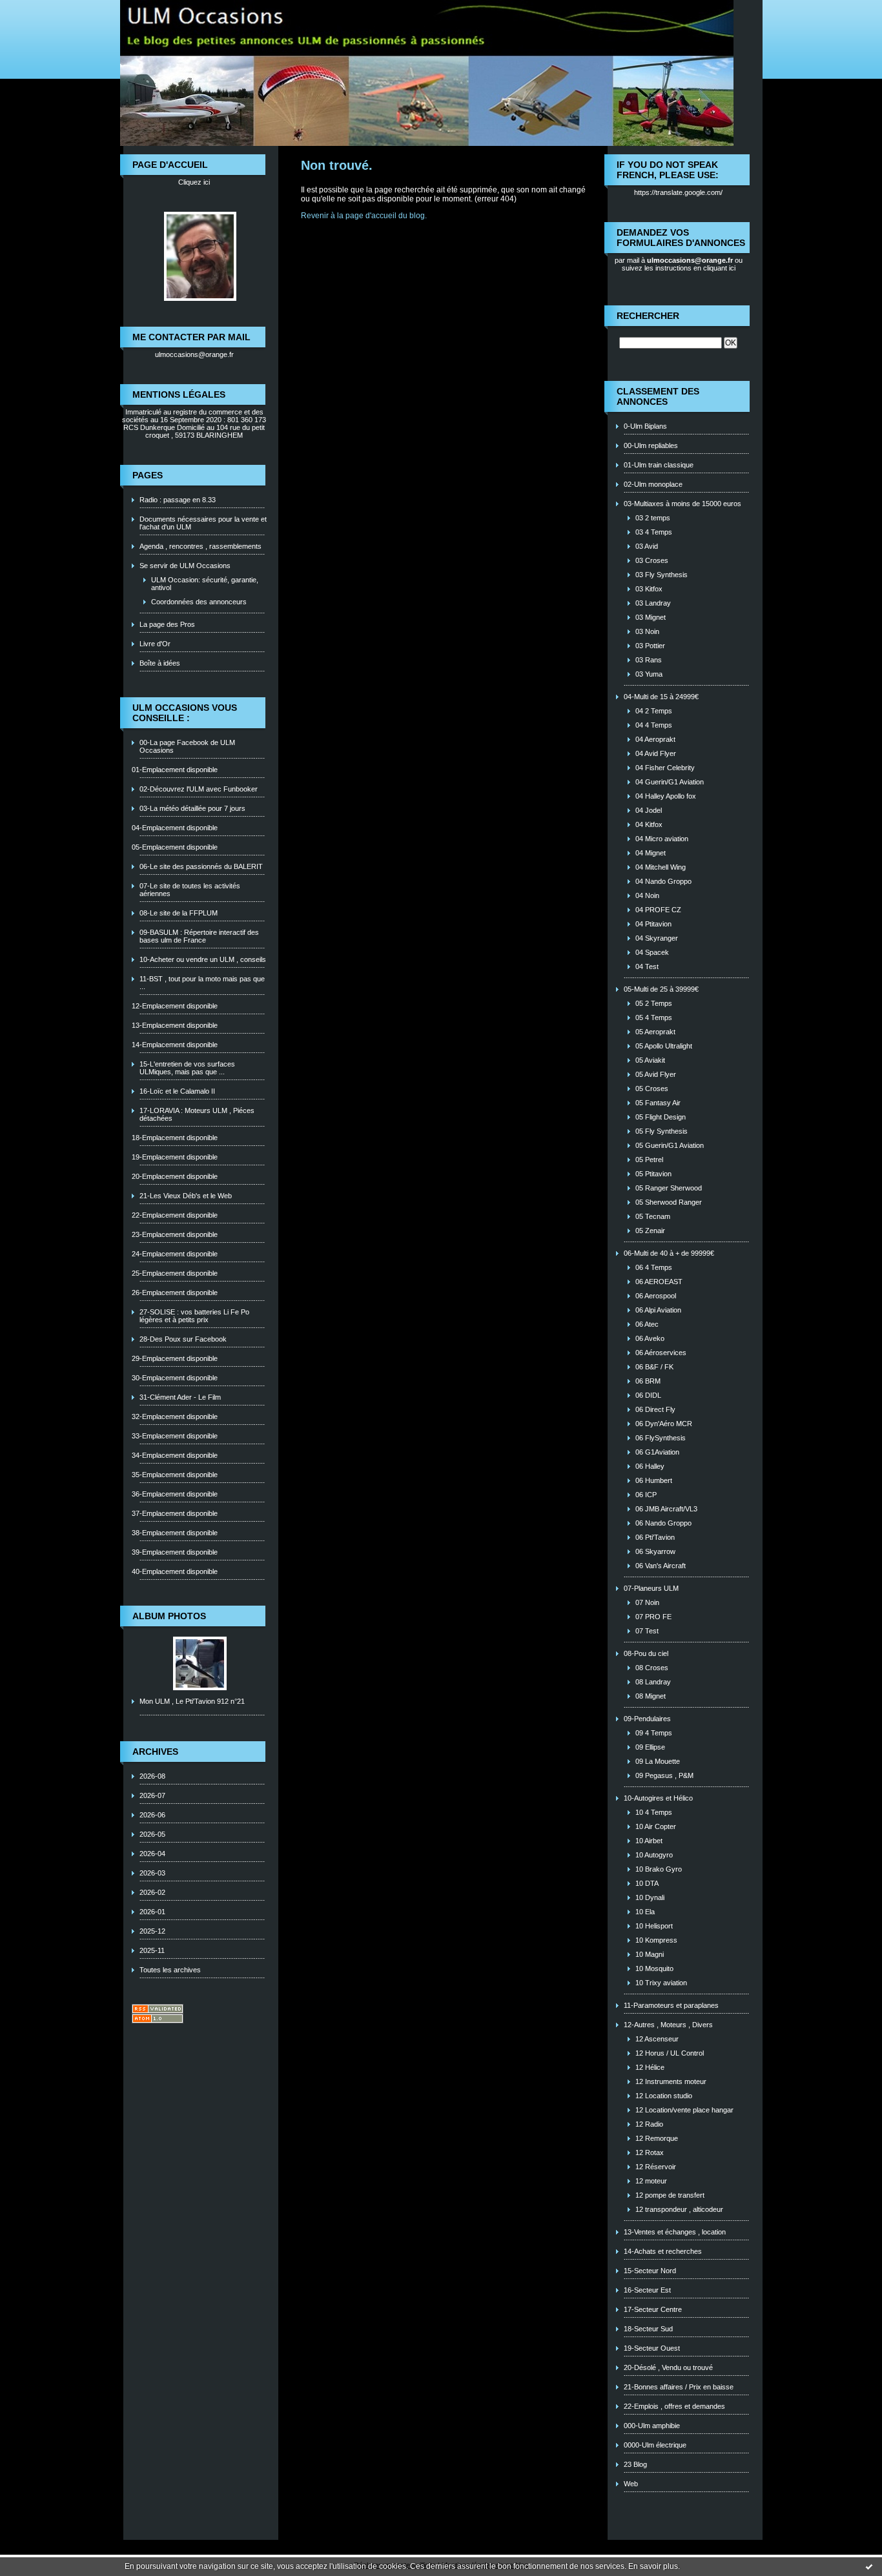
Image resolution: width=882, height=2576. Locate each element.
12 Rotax (650, 2152)
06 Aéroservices (661, 1353)
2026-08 (152, 1776)
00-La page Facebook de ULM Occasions (187, 746)
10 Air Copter (656, 1826)
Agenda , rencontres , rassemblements (200, 546)
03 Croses (652, 560)
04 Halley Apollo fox (666, 796)
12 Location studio (664, 2096)
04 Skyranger (657, 938)
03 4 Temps (654, 532)
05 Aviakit (650, 1060)
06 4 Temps (654, 1267)
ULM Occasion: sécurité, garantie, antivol (205, 584)
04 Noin (647, 895)
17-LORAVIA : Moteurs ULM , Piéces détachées (197, 1114)
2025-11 (152, 1950)
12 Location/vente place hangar (684, 2110)
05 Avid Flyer (656, 1074)
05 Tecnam (653, 1216)
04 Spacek (652, 952)
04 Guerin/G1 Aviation (670, 782)
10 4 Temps (654, 1812)
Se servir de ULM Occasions (185, 566)
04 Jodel (649, 810)
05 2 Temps (654, 1003)
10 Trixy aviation (661, 1983)
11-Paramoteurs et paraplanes (671, 2005)
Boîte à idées (160, 663)
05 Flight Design (661, 1117)
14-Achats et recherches (663, 2251)
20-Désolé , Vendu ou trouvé (668, 2367)
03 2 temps (653, 518)
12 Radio (649, 2124)
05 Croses (652, 1089)
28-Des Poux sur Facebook (183, 1339)
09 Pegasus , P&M (664, 1775)
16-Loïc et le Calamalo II (177, 1091)
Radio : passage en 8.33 (178, 500)
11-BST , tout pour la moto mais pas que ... (202, 983)
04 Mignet (651, 853)
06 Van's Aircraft (661, 1566)
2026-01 (152, 1912)
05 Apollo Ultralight (664, 1046)
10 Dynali (650, 1897)
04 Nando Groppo (663, 881)
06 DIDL (648, 1395)
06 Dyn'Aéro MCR (664, 1424)
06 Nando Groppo (663, 1523)
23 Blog (635, 2464)
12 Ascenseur (657, 2039)
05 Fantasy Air (658, 1103)
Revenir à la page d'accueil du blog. (364, 216)
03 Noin (647, 631)
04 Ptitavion (653, 924)
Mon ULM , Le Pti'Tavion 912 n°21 (192, 1701)
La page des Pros (167, 624)
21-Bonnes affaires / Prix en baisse (679, 2387)
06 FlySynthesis (661, 1438)
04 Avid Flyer (656, 753)
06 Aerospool (656, 1296)
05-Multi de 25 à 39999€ (661, 989)
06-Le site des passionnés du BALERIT (201, 866)
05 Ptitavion (653, 1174)
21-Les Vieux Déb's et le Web (186, 1196)
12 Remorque (657, 2138)
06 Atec (647, 1324)
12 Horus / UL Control (670, 2053)
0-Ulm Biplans (645, 426)
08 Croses (652, 1668)
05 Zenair (650, 1231)
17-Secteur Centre (653, 2309)
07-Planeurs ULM (651, 1588)
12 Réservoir (656, 2167)
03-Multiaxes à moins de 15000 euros (682, 504)
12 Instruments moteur (671, 2081)
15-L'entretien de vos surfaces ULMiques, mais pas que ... (187, 1068)
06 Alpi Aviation (658, 1310)
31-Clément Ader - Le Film (180, 1397)
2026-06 (152, 1815)
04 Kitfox (649, 824)
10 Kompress (656, 1940)
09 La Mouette (658, 1761)
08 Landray (653, 1682)
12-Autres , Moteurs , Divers (668, 2025)
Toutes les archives (170, 1970)
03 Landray (653, 603)
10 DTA (647, 1883)
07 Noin (647, 1602)
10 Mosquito (654, 1968)
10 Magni (650, 1954)
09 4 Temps (654, 1733)
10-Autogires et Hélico (658, 1798)
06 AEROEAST (659, 1282)
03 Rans (649, 660)
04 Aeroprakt (655, 739)
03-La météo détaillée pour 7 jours (192, 808)
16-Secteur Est (647, 2290)
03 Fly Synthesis (661, 575)
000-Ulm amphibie (652, 2426)
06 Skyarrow (655, 1551)
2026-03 (152, 1873)
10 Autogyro (654, 1855)
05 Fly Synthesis (661, 1131)
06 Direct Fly (655, 1409)
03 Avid (647, 546)
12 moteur (651, 2181)
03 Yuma (649, 674)
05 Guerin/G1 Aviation (670, 1145)
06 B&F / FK (654, 1367)
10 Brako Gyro (659, 1869)
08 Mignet (651, 1696)
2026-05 (152, 1834)
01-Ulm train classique (659, 465)
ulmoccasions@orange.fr (194, 354)
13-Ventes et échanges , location (675, 2232)
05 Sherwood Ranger (669, 1202)
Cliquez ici (194, 182)
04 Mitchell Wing (661, 867)
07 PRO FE (653, 1617)
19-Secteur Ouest (652, 2348)
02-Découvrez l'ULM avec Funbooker (199, 789)
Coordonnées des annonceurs (199, 602)
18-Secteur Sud (648, 2329)
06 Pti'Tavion (655, 1537)
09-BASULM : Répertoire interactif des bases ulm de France (199, 936)
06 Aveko (650, 1338)
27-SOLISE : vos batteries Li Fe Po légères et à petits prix (194, 1316)
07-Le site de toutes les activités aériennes (190, 890)
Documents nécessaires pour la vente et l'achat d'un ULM (203, 523)
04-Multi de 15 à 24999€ (661, 697)
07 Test (647, 1631)
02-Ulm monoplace (653, 484)
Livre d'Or (155, 644)
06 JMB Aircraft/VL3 (666, 1509)
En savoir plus (653, 2566)
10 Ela (645, 1912)
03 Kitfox (649, 589)
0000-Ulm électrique (655, 2445)
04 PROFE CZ (658, 910)
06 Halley (650, 1466)
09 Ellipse (650, 1747)
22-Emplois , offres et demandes (674, 2406)
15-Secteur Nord (650, 2271)
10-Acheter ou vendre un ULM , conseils (203, 959)
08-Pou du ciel (646, 1653)
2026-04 (152, 1854)
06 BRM (648, 1381)
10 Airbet (649, 1841)
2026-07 (152, 1795)
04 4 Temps (654, 725)
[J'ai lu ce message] (869, 2566)
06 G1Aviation (657, 1452)
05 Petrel (649, 1160)
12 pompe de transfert (670, 2195)
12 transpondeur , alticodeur (679, 2209)
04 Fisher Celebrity (665, 768)
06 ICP (646, 1495)
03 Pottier (650, 646)
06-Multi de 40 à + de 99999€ (669, 1253)
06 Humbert (654, 1480)
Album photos (169, 1616)
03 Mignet (651, 617)
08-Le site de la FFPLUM (179, 913)
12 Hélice (650, 2067)
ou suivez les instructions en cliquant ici (682, 264)
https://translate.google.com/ (678, 192)
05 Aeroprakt (655, 1032)
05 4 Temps (654, 1017)
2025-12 (152, 1931)
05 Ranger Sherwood (669, 1188)
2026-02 (152, 1892)
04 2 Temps (654, 711)
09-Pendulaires (647, 1719)
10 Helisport (654, 1926)
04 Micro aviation (662, 839)
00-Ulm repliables (651, 445)
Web (631, 2484)
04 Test (647, 966)
